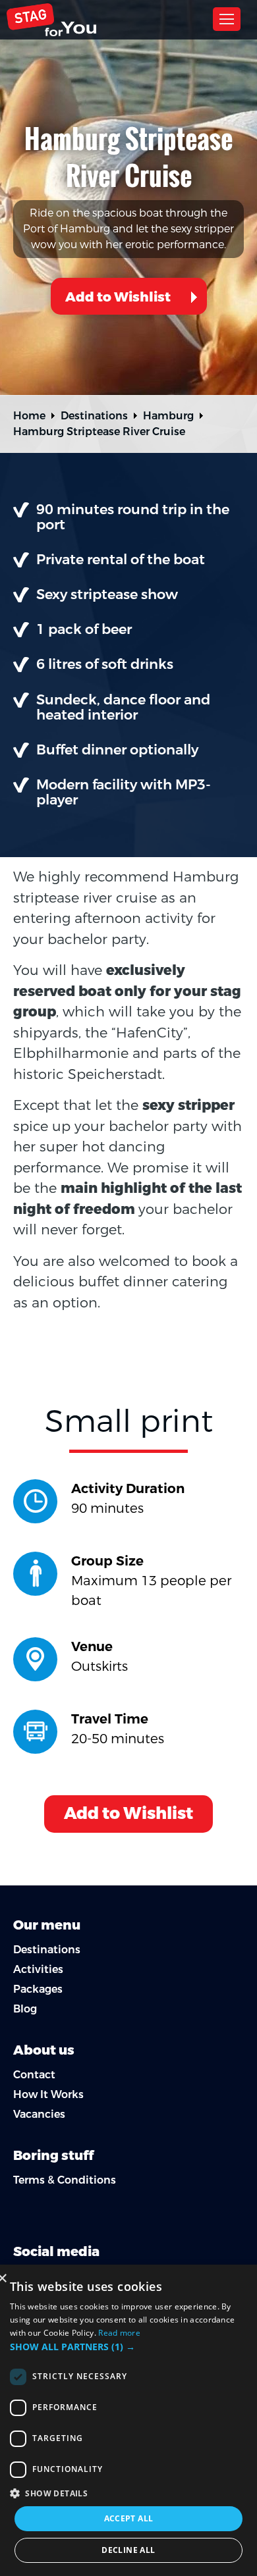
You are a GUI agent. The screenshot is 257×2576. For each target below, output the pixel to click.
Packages (38, 1989)
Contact (34, 2075)
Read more (119, 2333)
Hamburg (168, 416)
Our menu (47, 1925)
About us (44, 2050)
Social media (56, 2252)
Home (29, 416)
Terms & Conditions (65, 2180)
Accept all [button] (129, 2518)
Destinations (94, 416)
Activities (38, 1969)
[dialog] (128, 2420)
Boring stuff (53, 2156)
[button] (128, 2347)
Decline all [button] (128, 2550)
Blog (25, 2009)
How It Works (48, 2094)
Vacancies (39, 2114)
